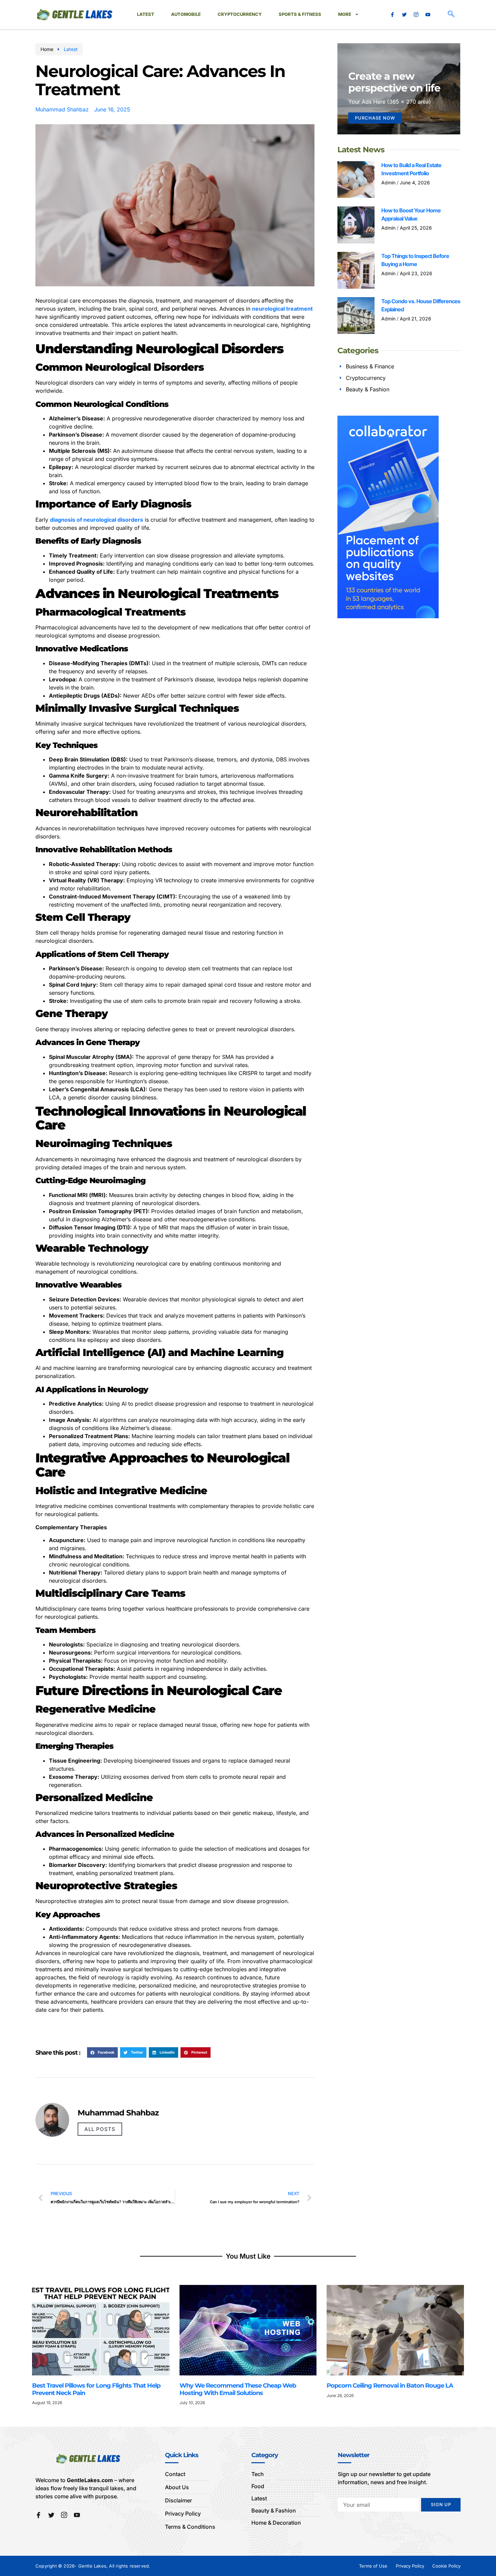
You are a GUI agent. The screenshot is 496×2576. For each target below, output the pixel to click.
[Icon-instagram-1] (416, 15)
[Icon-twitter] (404, 15)
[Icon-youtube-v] (428, 15)
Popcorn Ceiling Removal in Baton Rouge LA (391, 2386)
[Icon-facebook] (392, 15)
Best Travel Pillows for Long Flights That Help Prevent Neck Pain (96, 2389)
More (345, 14)
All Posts (100, 2129)
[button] (451, 15)
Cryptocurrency (240, 14)
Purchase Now (375, 118)
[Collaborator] (388, 616)
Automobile (186, 14)
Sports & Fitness (300, 14)
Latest (146, 14)
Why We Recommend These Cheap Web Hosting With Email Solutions (238, 2389)
